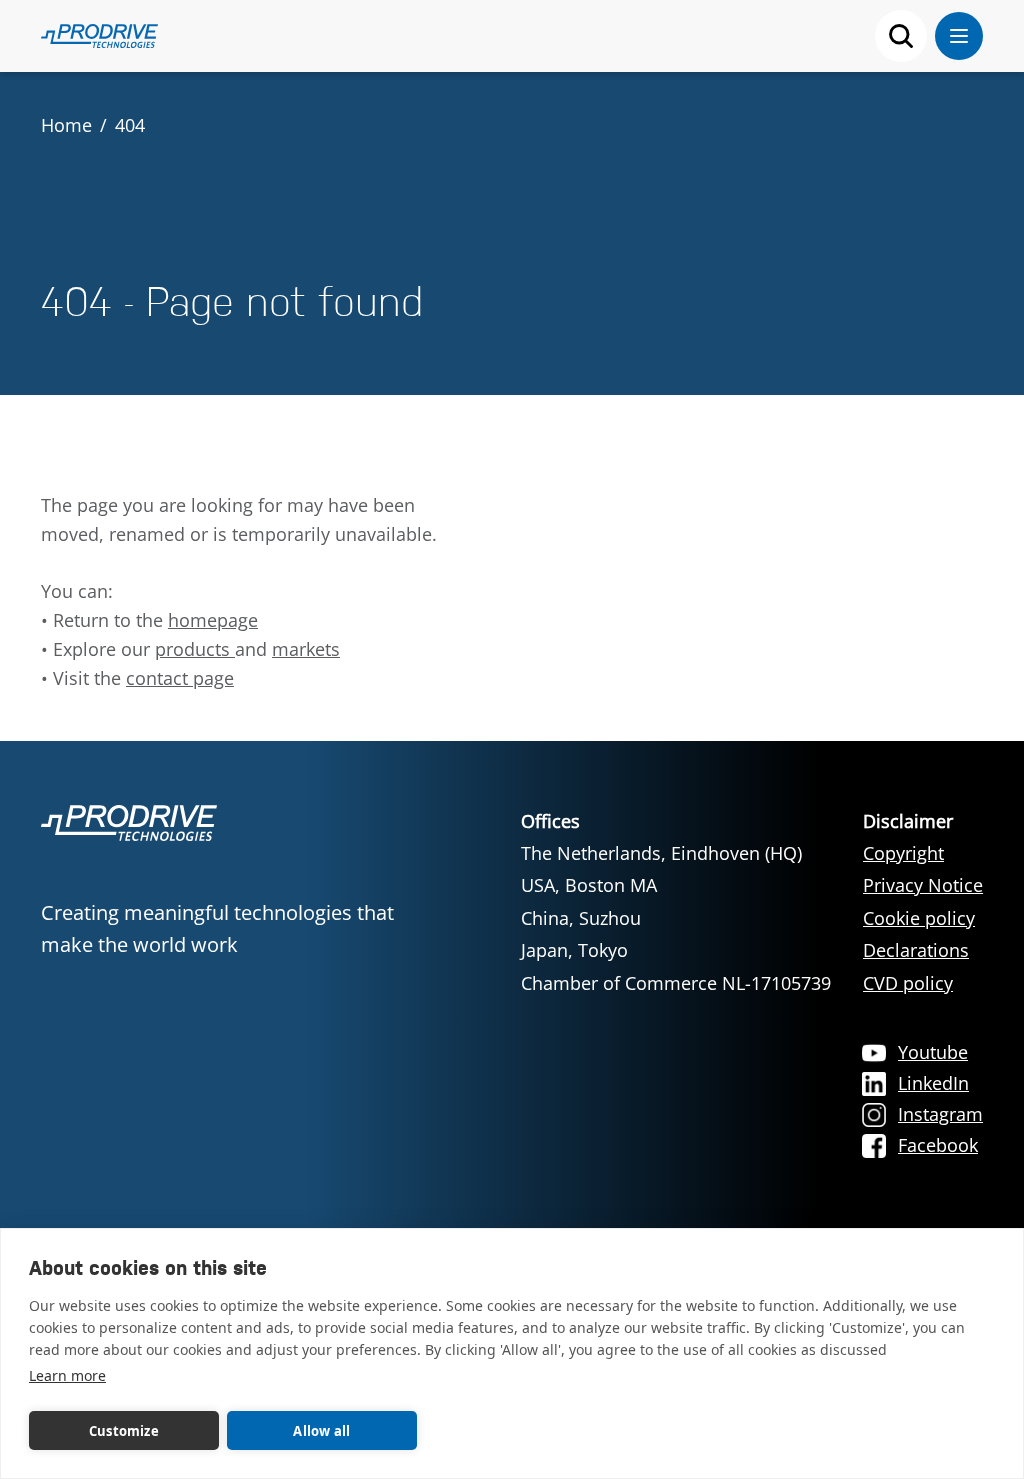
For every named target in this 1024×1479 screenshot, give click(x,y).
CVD (883, 983)
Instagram (940, 1114)
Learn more (67, 1375)
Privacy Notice (923, 885)
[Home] (99, 36)
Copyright (903, 853)
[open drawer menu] (959, 36)
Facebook (938, 1145)
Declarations (916, 950)
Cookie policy (919, 918)
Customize (124, 1431)
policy (928, 983)
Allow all (321, 1431)
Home (66, 125)
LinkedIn (933, 1083)
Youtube (933, 1052)
